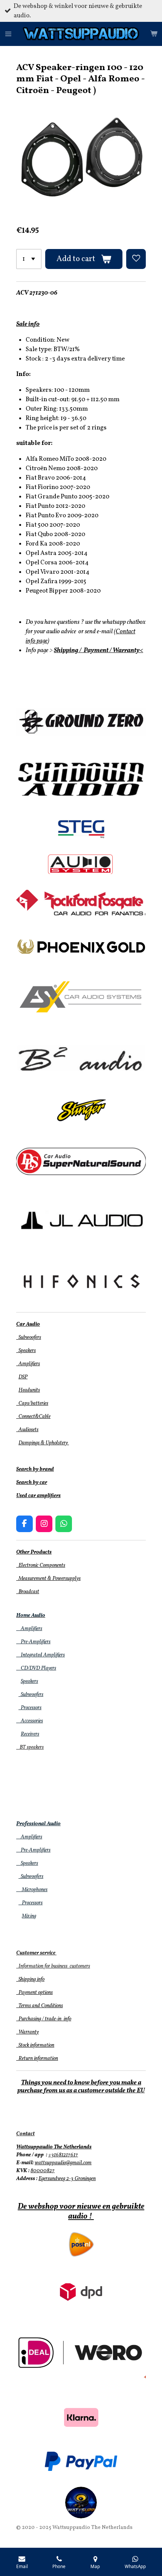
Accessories (30, 1721)
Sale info (28, 324)
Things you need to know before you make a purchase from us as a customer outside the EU (81, 2087)
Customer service (36, 1953)
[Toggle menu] (8, 34)
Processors (30, 1708)
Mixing (29, 1916)
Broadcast (28, 1592)
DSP (23, 1377)
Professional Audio (38, 1824)
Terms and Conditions (40, 2006)
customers (79, 1966)
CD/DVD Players (36, 1668)
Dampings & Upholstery (44, 1443)
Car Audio (28, 1324)
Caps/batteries (32, 1403)
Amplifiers (28, 1364)
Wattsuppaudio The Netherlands (54, 2147)
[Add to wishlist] (136, 259)
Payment (96, 650)
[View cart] (154, 34)
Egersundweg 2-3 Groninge (66, 2179)
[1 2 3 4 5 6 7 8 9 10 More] (29, 259)
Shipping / (68, 650)
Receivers (30, 1734)
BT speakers (30, 1747)
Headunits (29, 1390)
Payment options (34, 1993)
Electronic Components (41, 1565)
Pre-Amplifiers (33, 1642)
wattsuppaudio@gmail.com (63, 2163)
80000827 (43, 2171)
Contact (25, 2134)
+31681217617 (63, 2155)
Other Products (34, 1552)
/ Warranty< (126, 650)
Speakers (26, 1351)
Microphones (32, 1890)
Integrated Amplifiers (40, 1655)
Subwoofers (29, 1338)
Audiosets (27, 1430)
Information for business (42, 1966)
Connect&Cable (33, 1417)
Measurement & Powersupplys (48, 1579)
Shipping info (30, 1979)
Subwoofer (30, 1695)
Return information (37, 2059)
